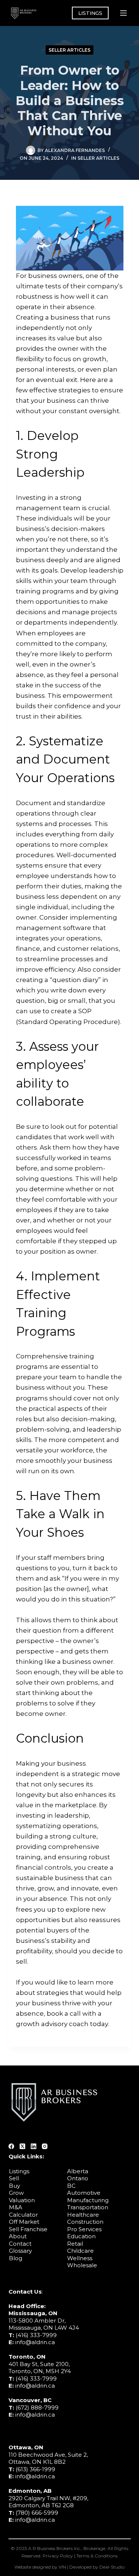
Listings (19, 2171)
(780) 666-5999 (37, 2513)
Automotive (84, 2193)
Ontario (78, 2178)
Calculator (23, 2215)
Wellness (80, 2258)
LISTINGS (90, 13)
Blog (16, 2258)
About (18, 2236)
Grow (16, 2193)
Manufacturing (88, 2200)
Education (81, 2236)
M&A (16, 2207)
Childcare (80, 2251)
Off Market (24, 2222)
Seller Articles (69, 50)
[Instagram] (45, 2146)
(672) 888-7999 (37, 2407)
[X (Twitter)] (22, 2146)
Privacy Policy (58, 2556)
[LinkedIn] (34, 2146)
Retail (75, 2244)
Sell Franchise (28, 2229)
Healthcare (83, 2215)
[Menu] (123, 13)
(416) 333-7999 (36, 2335)
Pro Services (84, 2229)
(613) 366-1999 (35, 2469)
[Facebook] (11, 2146)
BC (71, 2186)
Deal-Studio (112, 2567)
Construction (85, 2222)
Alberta (78, 2171)
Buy (14, 2186)
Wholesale (82, 2265)
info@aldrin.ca (35, 2342)
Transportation (88, 2207)
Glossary (20, 2251)
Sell (14, 2178)
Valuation (22, 2200)
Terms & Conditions (97, 2556)
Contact (20, 2244)
